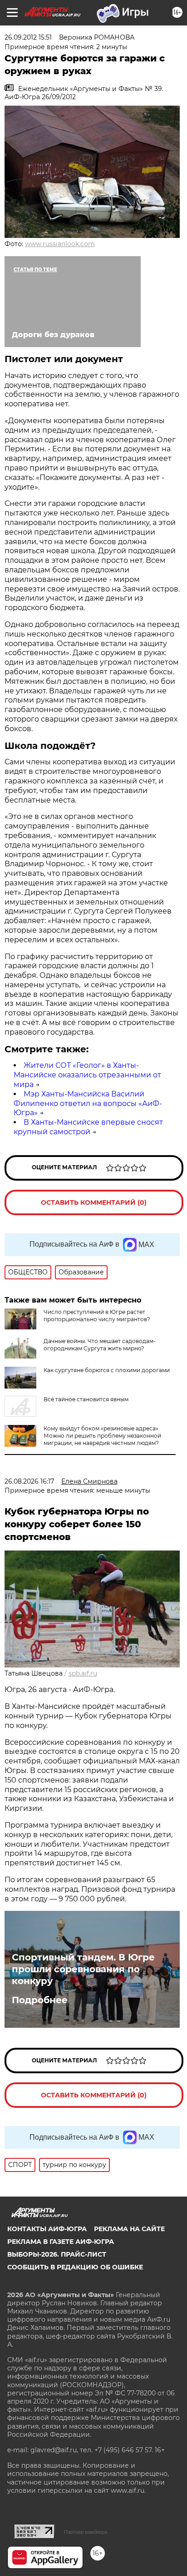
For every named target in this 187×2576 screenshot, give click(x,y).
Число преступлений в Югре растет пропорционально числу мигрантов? (97, 1316)
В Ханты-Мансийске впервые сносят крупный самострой (88, 1127)
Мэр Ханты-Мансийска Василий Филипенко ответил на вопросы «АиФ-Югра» (88, 1104)
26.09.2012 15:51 (28, 37)
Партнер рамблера (86, 2532)
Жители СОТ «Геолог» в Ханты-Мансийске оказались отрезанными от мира (87, 1075)
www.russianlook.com (60, 244)
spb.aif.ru (83, 1673)
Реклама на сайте (129, 2229)
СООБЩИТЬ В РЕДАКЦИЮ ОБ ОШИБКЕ (75, 2267)
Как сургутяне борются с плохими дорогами (107, 1370)
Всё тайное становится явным (86, 1399)
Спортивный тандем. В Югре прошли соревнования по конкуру (83, 1969)
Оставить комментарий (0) (94, 1202)
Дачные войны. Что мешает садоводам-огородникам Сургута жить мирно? (100, 1345)
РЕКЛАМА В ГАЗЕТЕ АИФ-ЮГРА (61, 2242)
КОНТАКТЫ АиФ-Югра (47, 2229)
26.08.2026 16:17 (29, 1481)
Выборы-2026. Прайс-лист (57, 2254)
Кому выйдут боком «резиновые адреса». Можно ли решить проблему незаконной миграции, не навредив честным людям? (102, 1436)
